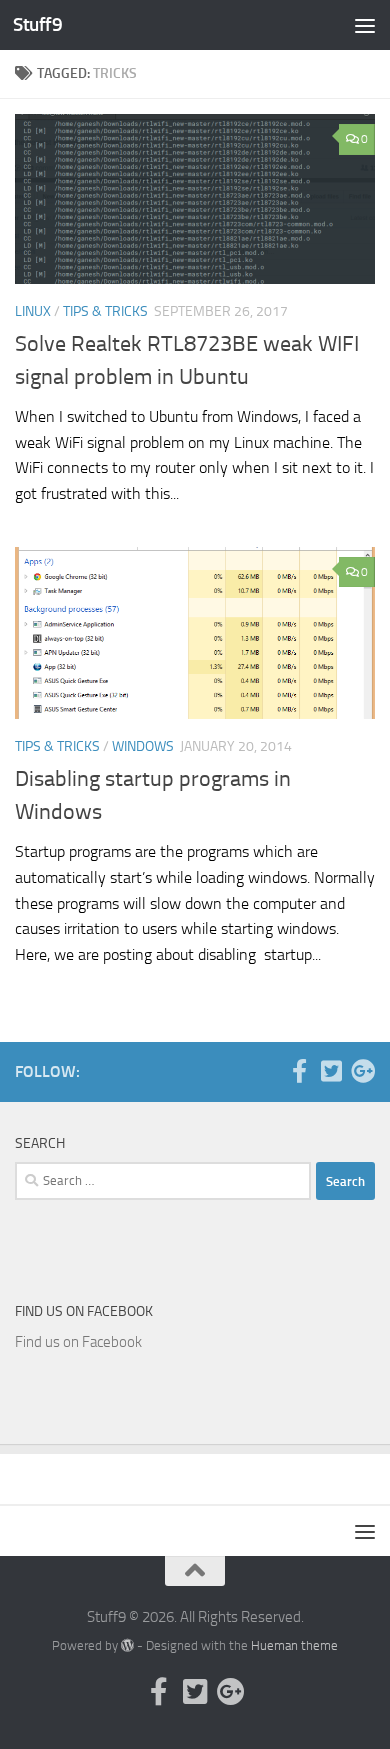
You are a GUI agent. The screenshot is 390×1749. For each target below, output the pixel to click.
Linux (33, 311)
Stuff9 (37, 24)
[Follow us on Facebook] (299, 1071)
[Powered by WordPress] (127, 1645)
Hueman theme (294, 1645)
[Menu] (365, 25)
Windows (143, 746)
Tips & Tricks (105, 311)
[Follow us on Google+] (363, 1071)
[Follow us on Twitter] (331, 1071)
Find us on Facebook (84, 1311)
